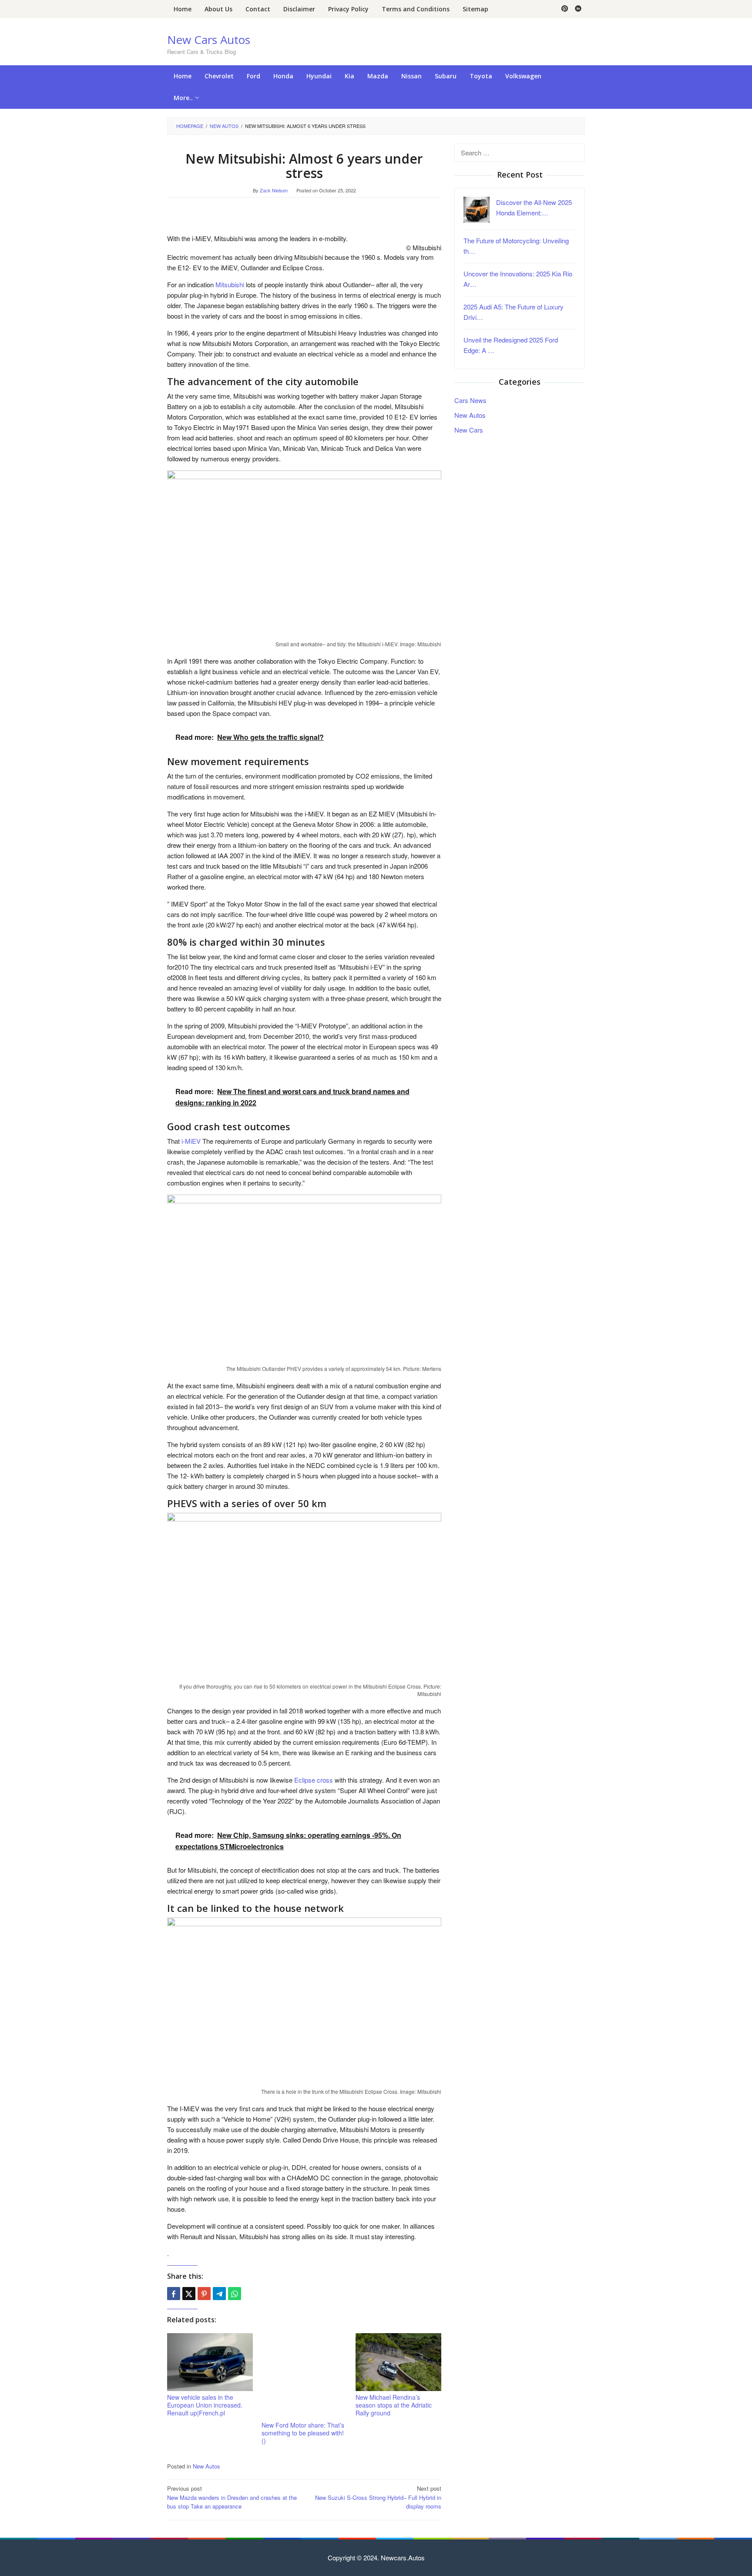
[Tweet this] (189, 2294)
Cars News (470, 400)
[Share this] (174, 2294)
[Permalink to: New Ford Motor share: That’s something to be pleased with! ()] (304, 2376)
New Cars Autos (209, 40)
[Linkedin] (578, 9)
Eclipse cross (314, 1780)
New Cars (469, 429)
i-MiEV (191, 1141)
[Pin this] (204, 2294)
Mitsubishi (230, 284)
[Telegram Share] (219, 2294)
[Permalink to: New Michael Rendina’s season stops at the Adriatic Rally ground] (398, 2362)
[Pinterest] (565, 9)
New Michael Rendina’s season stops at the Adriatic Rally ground (394, 2405)
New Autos (206, 2466)
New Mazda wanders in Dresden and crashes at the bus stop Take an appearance (232, 2497)
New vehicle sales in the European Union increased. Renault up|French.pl (205, 2405)
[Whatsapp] (235, 2294)
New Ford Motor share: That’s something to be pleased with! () (303, 2433)
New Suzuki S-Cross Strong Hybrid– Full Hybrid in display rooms (378, 2497)
